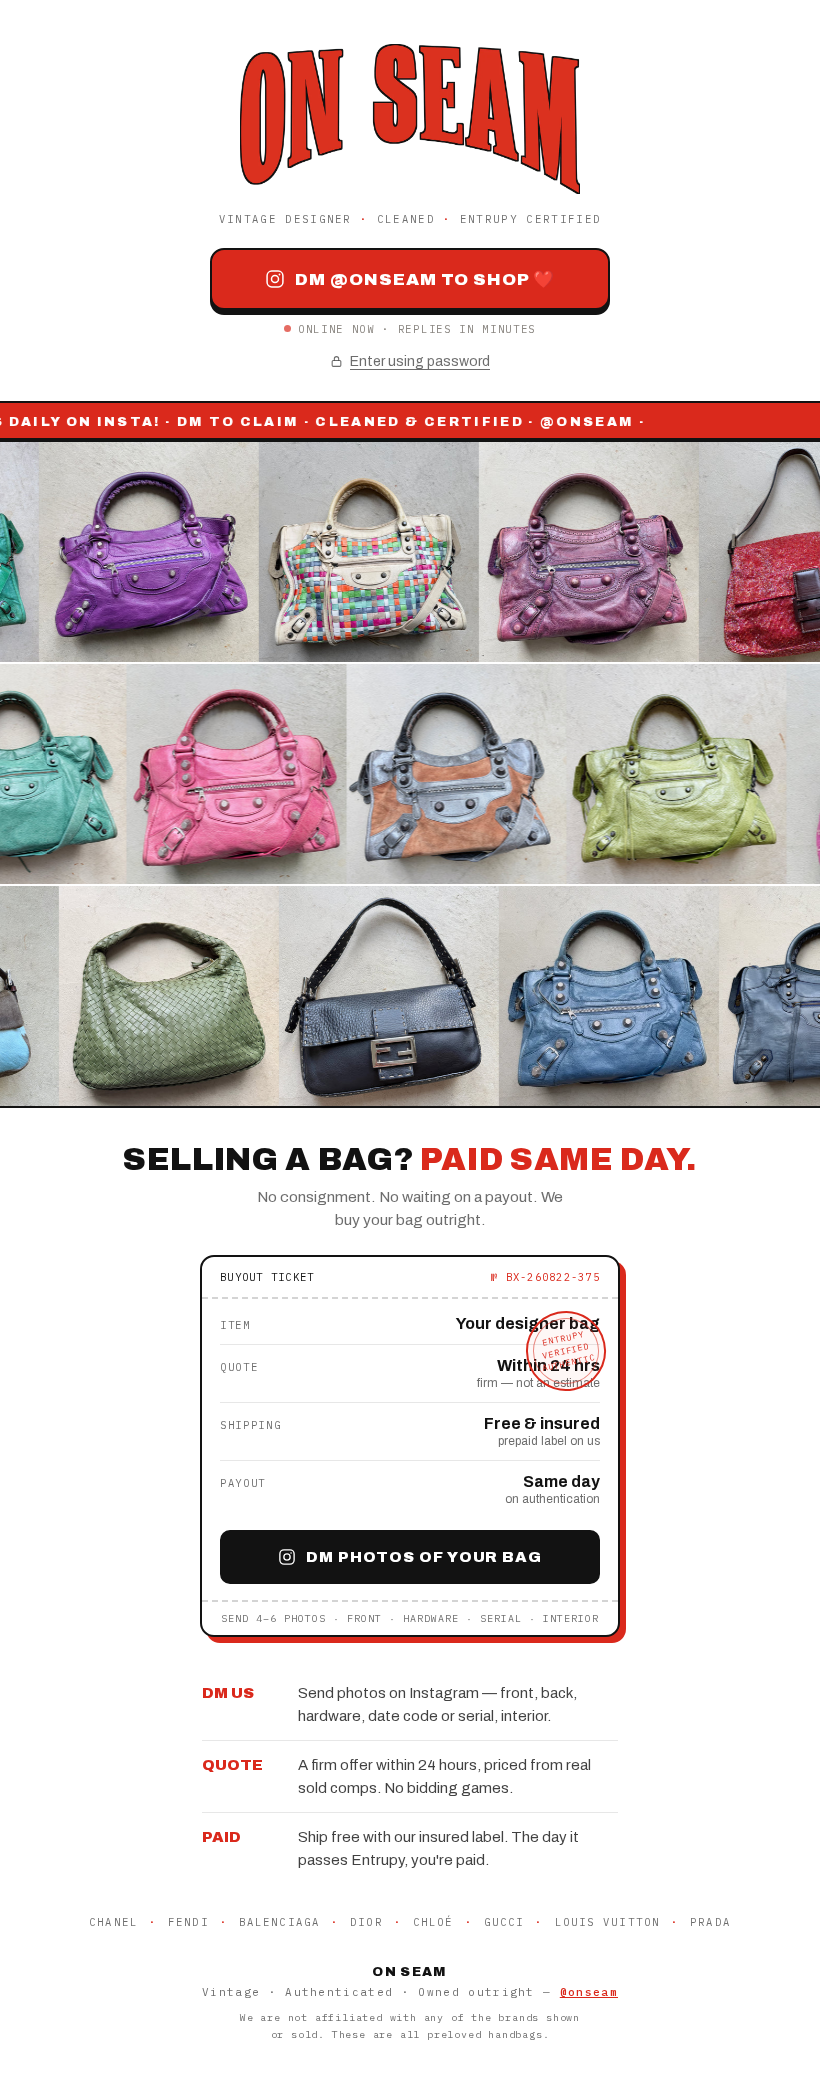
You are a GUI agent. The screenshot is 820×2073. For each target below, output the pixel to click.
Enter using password (420, 361)
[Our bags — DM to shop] (410, 774)
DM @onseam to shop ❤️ (425, 279)
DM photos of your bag (424, 1557)
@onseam (589, 1992)
